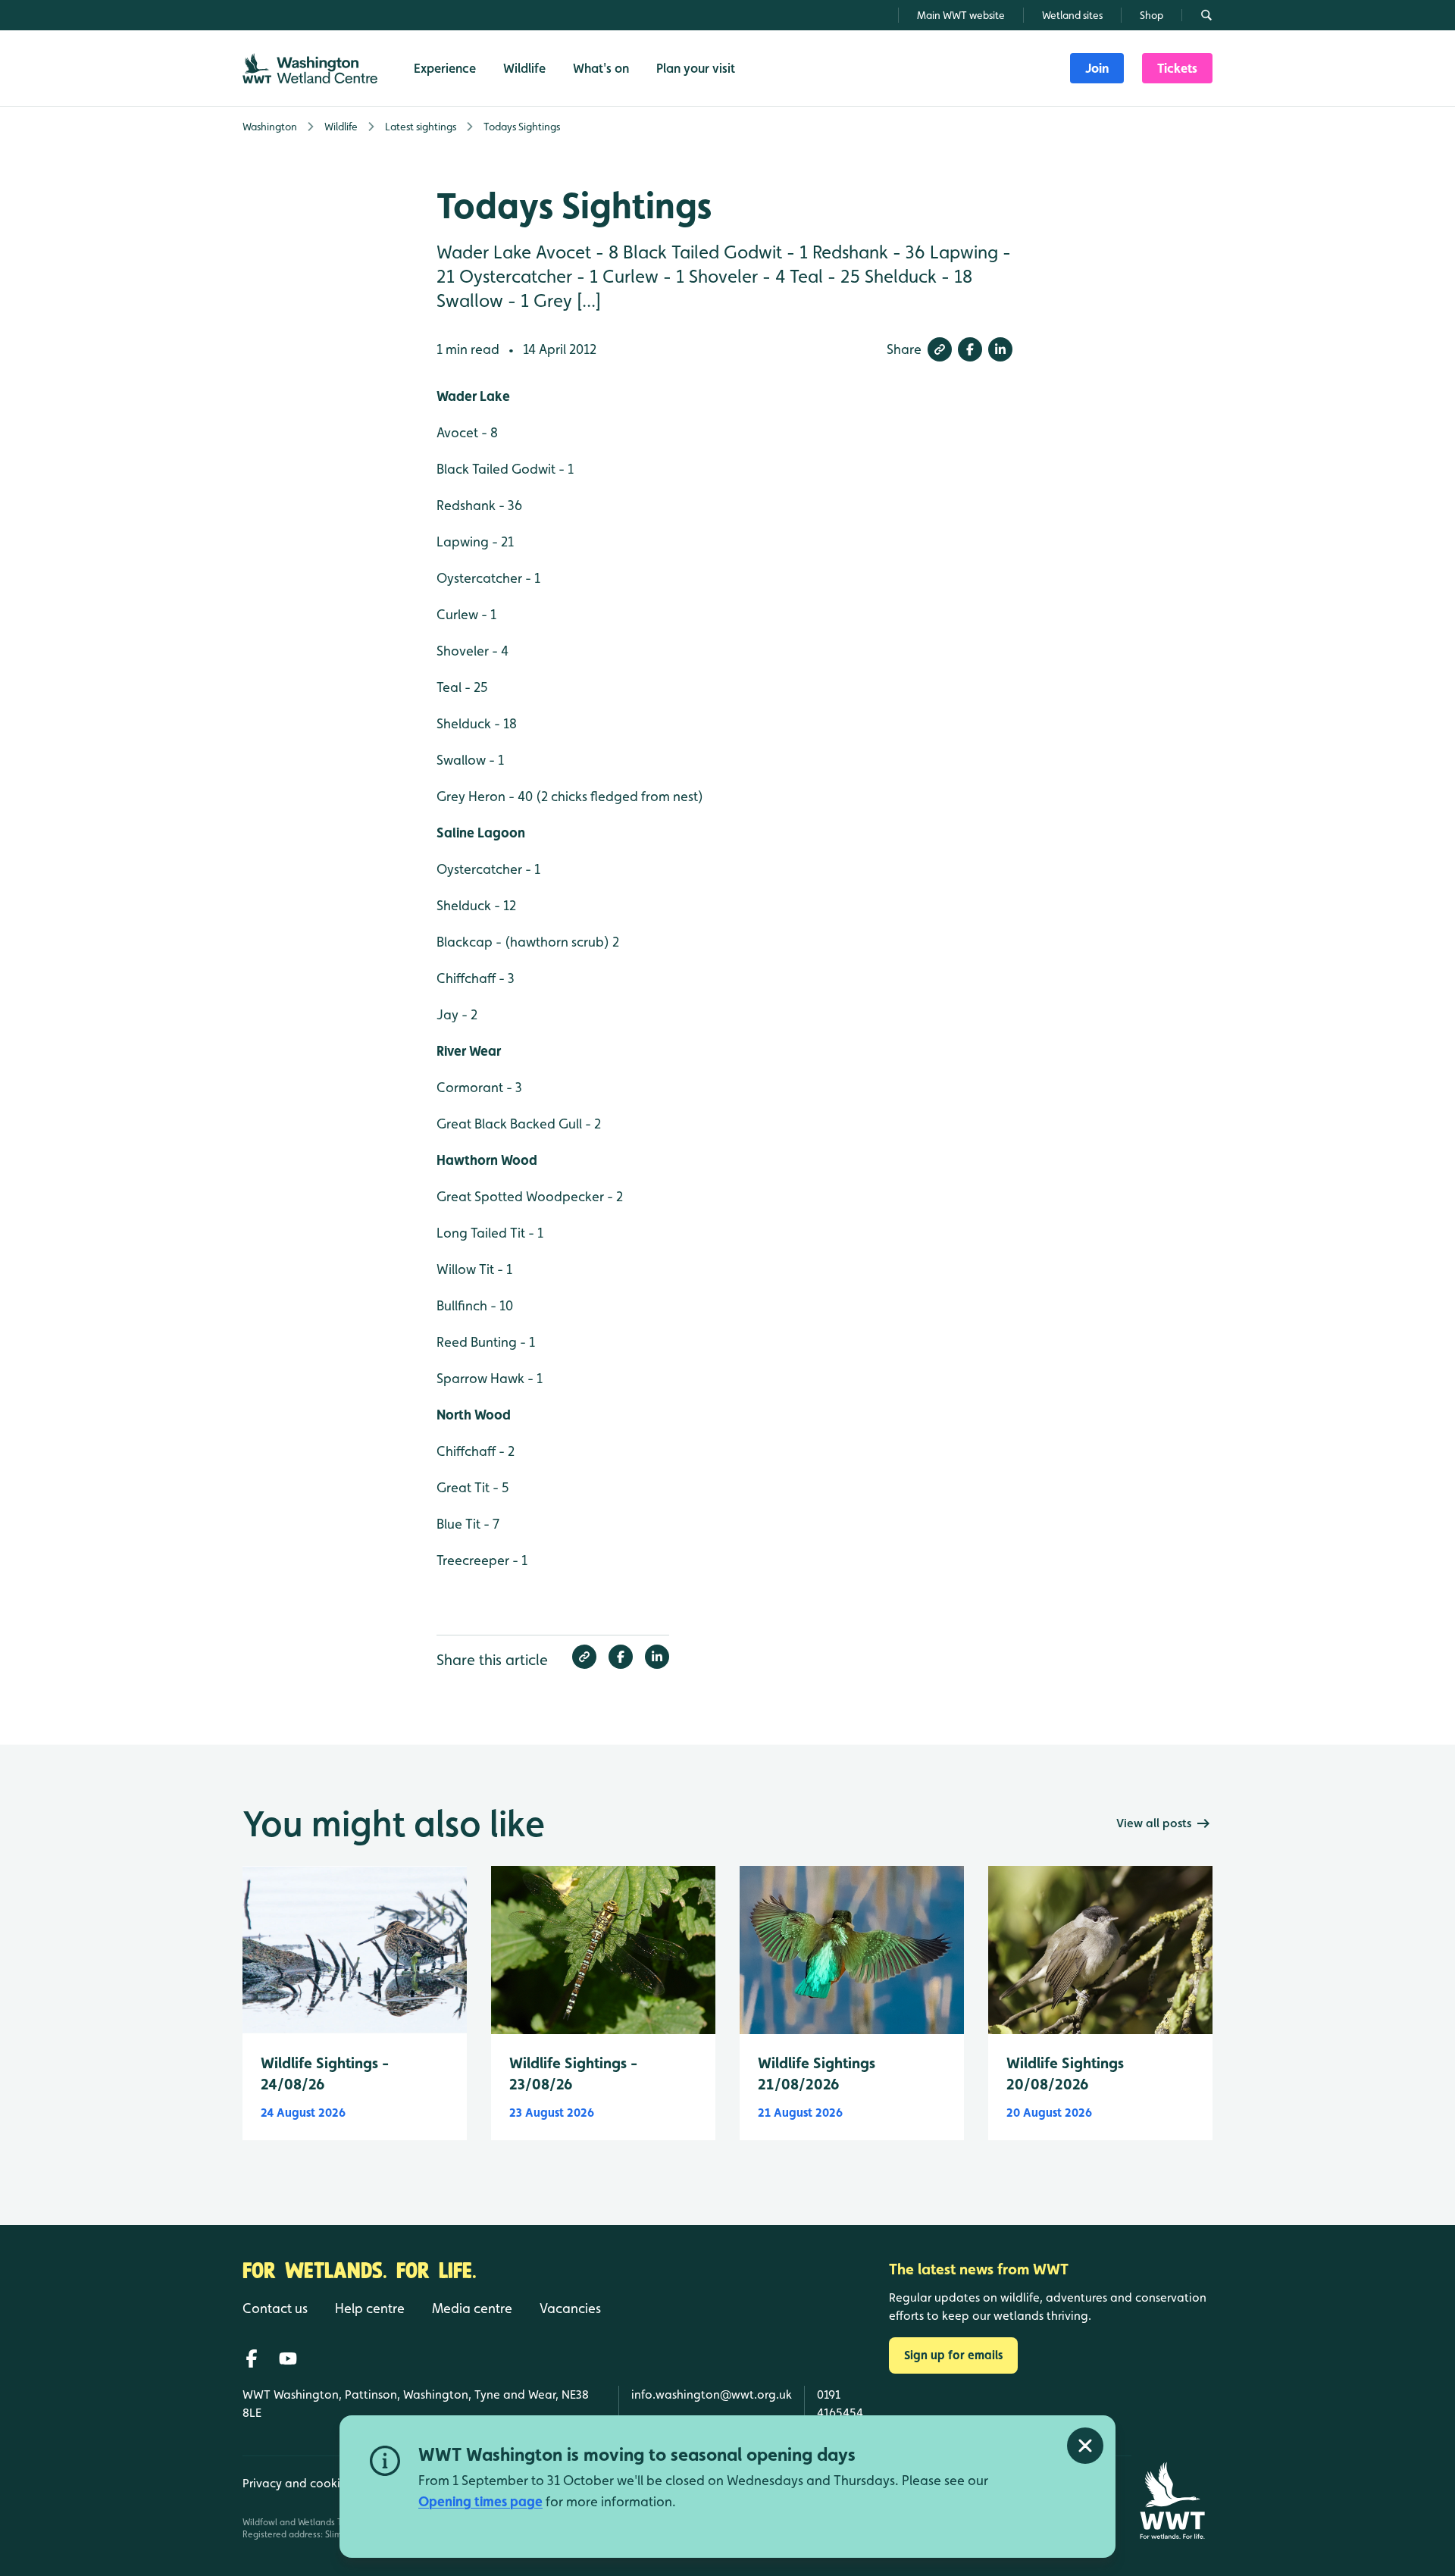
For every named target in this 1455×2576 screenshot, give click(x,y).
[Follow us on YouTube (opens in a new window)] (288, 2358)
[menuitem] (1097, 68)
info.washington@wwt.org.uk (712, 2394)
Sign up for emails (953, 2355)
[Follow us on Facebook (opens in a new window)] (252, 2358)
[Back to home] (1172, 2501)
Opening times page (480, 2501)
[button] (940, 349)
